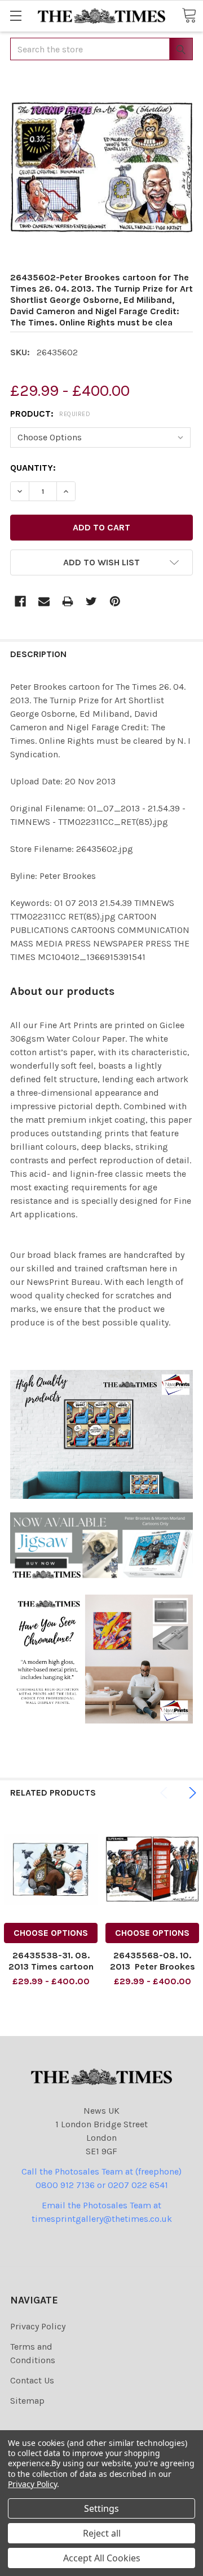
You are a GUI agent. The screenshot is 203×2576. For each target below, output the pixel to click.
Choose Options (51, 1933)
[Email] (44, 601)
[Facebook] (20, 601)
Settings (101, 2508)
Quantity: (33, 468)
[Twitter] (91, 601)
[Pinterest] (115, 601)
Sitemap (27, 2401)
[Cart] (189, 15)
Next (191, 1793)
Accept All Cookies (102, 2558)
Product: (50, 414)
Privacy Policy (38, 2326)
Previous (166, 1793)
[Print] (68, 601)
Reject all (102, 2533)
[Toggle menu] (16, 15)
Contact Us (32, 2380)
